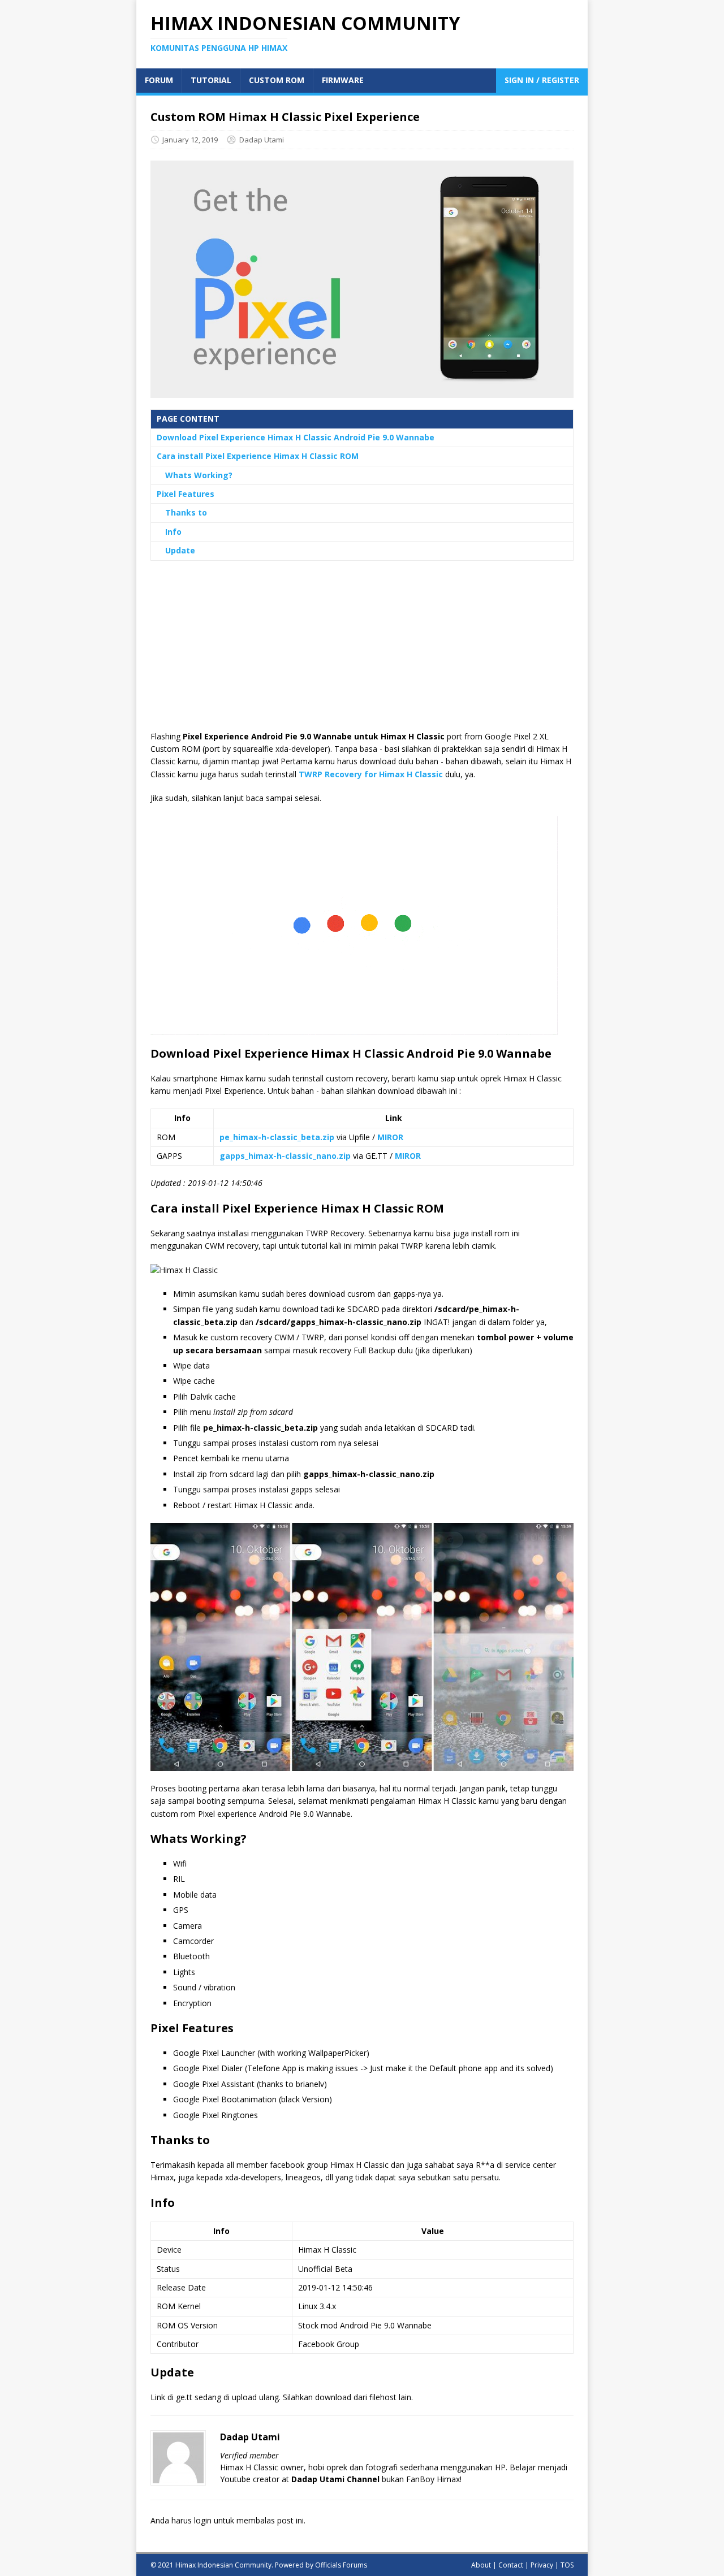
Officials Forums (341, 2565)
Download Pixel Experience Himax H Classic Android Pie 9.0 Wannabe (296, 437)
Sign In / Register (542, 80)
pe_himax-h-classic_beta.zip (277, 1137)
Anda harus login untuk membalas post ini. (228, 2520)
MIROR (390, 1137)
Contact (511, 2565)
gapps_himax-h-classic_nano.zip (285, 1156)
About (481, 2565)
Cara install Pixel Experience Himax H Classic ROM (258, 456)
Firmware (343, 80)
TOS (567, 2565)
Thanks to (186, 512)
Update (180, 550)
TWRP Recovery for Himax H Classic (371, 774)
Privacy (542, 2565)
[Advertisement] (362, 651)
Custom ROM (277, 80)
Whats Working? (199, 475)
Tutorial (211, 80)
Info (173, 532)
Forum (159, 80)
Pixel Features (186, 494)
